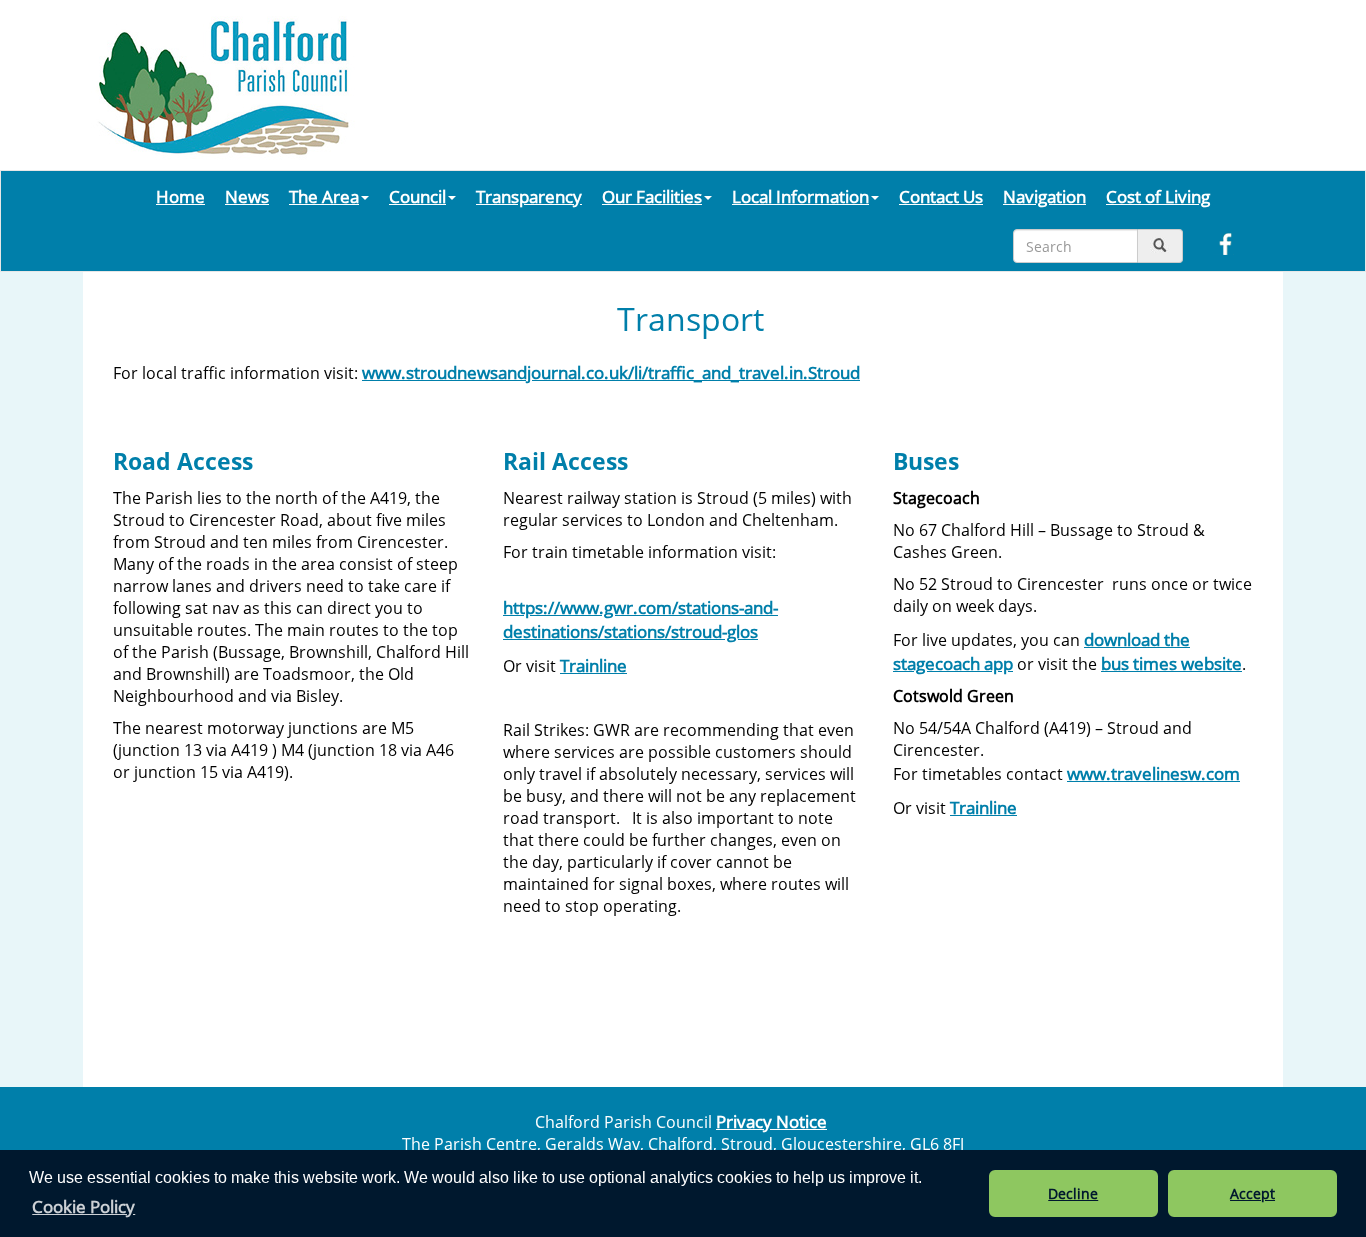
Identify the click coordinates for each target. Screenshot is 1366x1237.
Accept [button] (1252, 1193)
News (247, 196)
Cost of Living (1158, 196)
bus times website (1171, 663)
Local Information (800, 196)
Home (180, 196)
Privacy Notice (771, 1121)
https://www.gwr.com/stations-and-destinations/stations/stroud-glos (640, 619)
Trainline (593, 665)
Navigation (1044, 196)
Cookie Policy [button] (83, 1206)
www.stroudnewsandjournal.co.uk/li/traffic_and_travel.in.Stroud (611, 372)
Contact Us (941, 196)
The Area (324, 196)
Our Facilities (652, 196)
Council (417, 196)
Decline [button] (1073, 1193)
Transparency (529, 196)
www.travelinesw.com (1153, 773)
